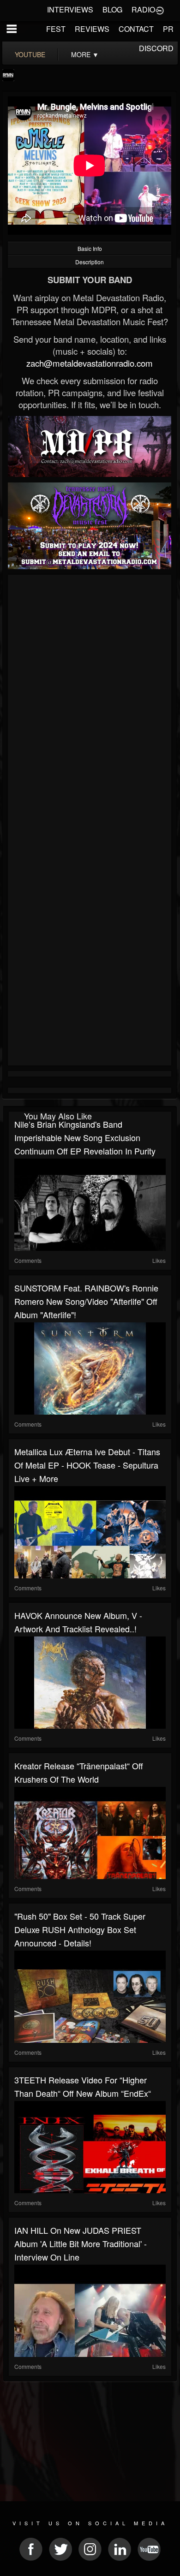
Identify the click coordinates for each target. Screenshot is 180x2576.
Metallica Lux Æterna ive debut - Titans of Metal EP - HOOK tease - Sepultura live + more (87, 1465)
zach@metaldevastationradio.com (90, 363)
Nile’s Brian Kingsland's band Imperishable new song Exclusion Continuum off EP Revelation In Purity (85, 1137)
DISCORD (156, 48)
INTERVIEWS (70, 9)
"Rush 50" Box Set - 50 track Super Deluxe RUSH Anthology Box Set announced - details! (80, 1929)
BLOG (112, 9)
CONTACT (136, 29)
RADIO (143, 9)
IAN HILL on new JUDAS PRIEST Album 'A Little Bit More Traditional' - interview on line (81, 2243)
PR (168, 29)
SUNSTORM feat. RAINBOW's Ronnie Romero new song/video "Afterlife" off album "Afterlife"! (86, 1301)
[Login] (160, 10)
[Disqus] (90, 701)
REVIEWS (92, 29)
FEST (56, 29)
